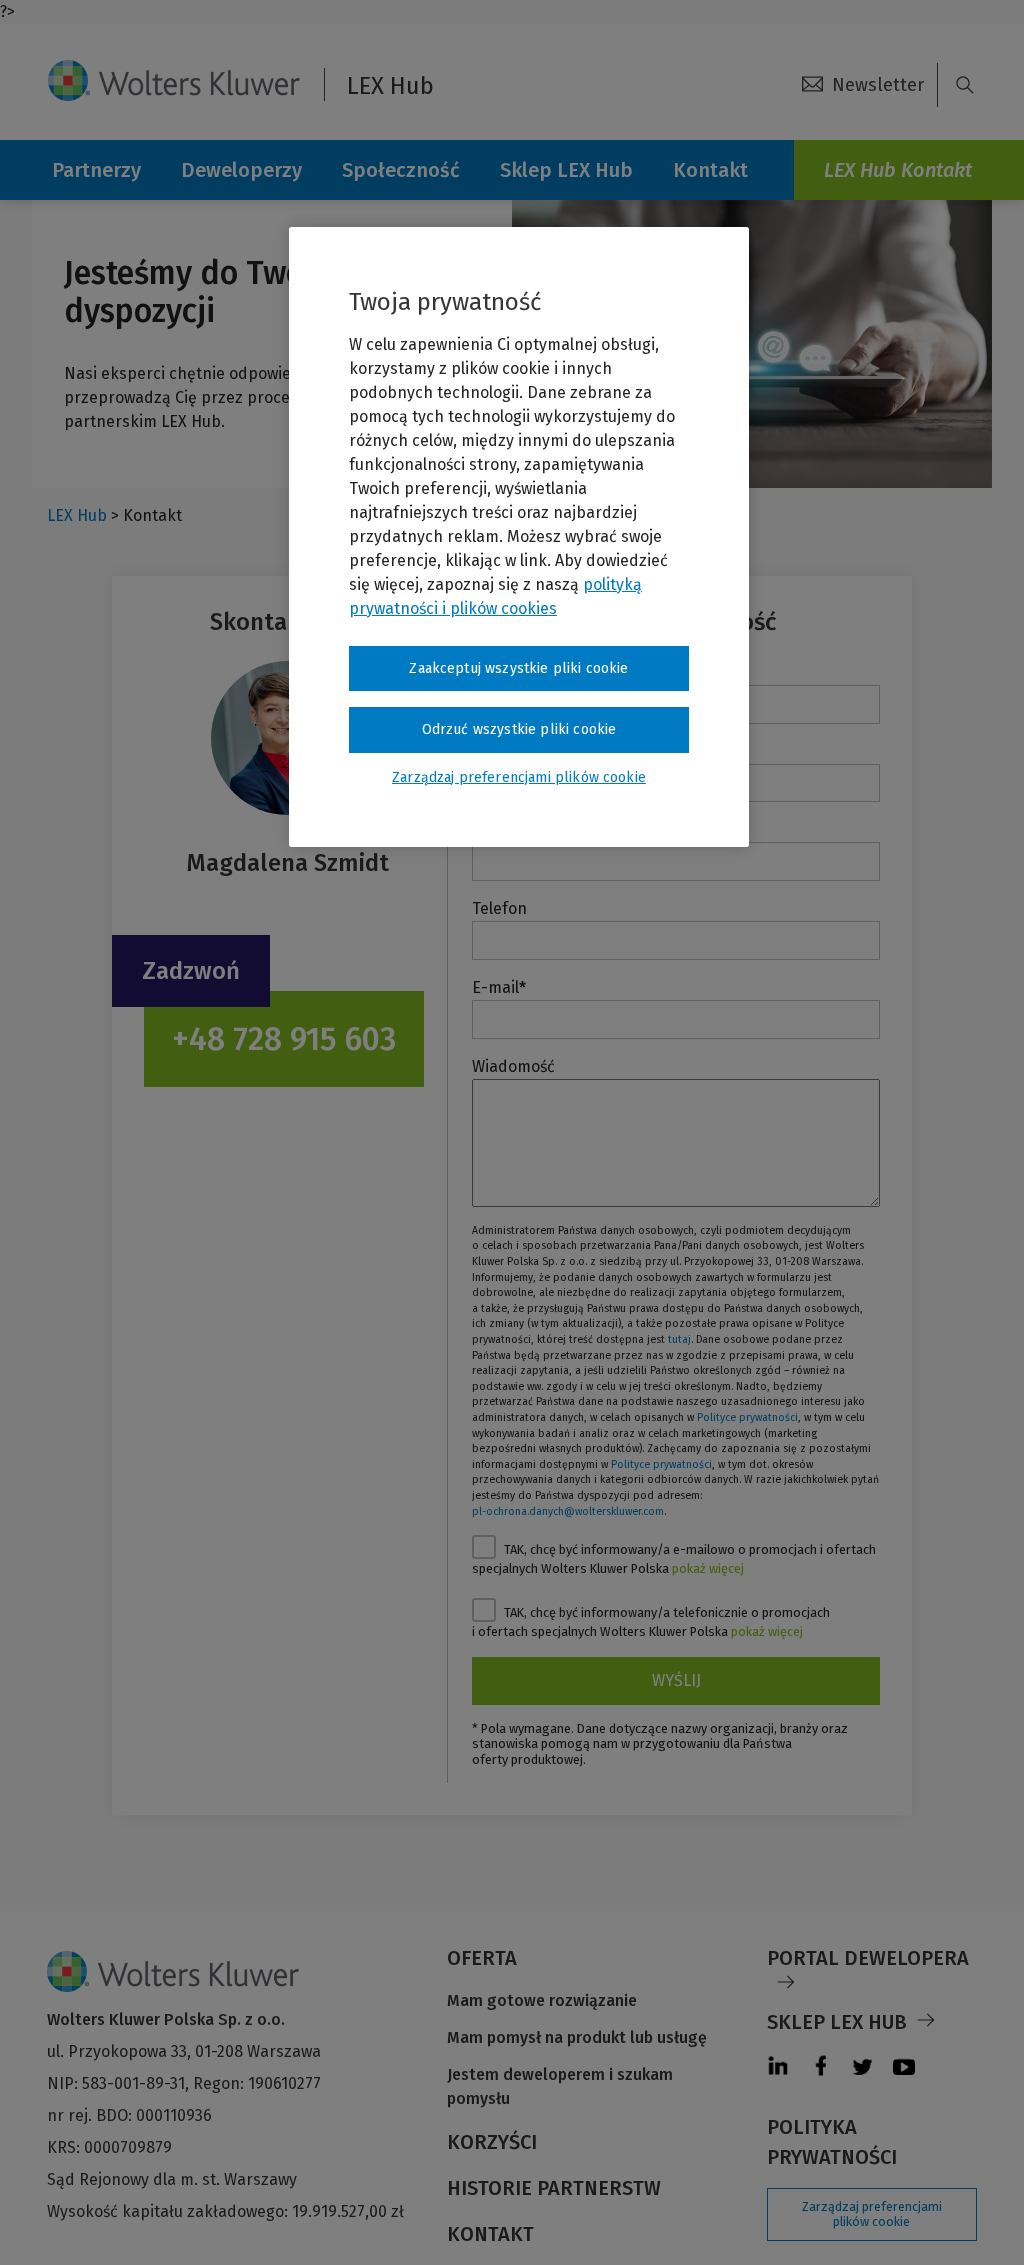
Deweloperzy (241, 170)
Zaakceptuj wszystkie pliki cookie (518, 668)
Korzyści (492, 2142)
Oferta (482, 1958)
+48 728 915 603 (284, 1039)
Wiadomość (513, 1066)
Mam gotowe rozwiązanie (542, 2000)
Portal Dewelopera (868, 1958)
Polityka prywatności (832, 2142)
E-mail (499, 987)
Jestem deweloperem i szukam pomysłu (560, 2086)
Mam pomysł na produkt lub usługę (577, 2037)
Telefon (499, 908)
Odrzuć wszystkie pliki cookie (519, 729)
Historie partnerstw (554, 2188)
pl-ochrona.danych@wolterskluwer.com (568, 1511)
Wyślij (676, 1680)
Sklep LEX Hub (566, 170)
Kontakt (490, 2234)
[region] (519, 537)
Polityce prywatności (747, 1417)
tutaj (679, 1339)
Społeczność (401, 170)
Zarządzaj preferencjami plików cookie (872, 2214)
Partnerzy (96, 170)
